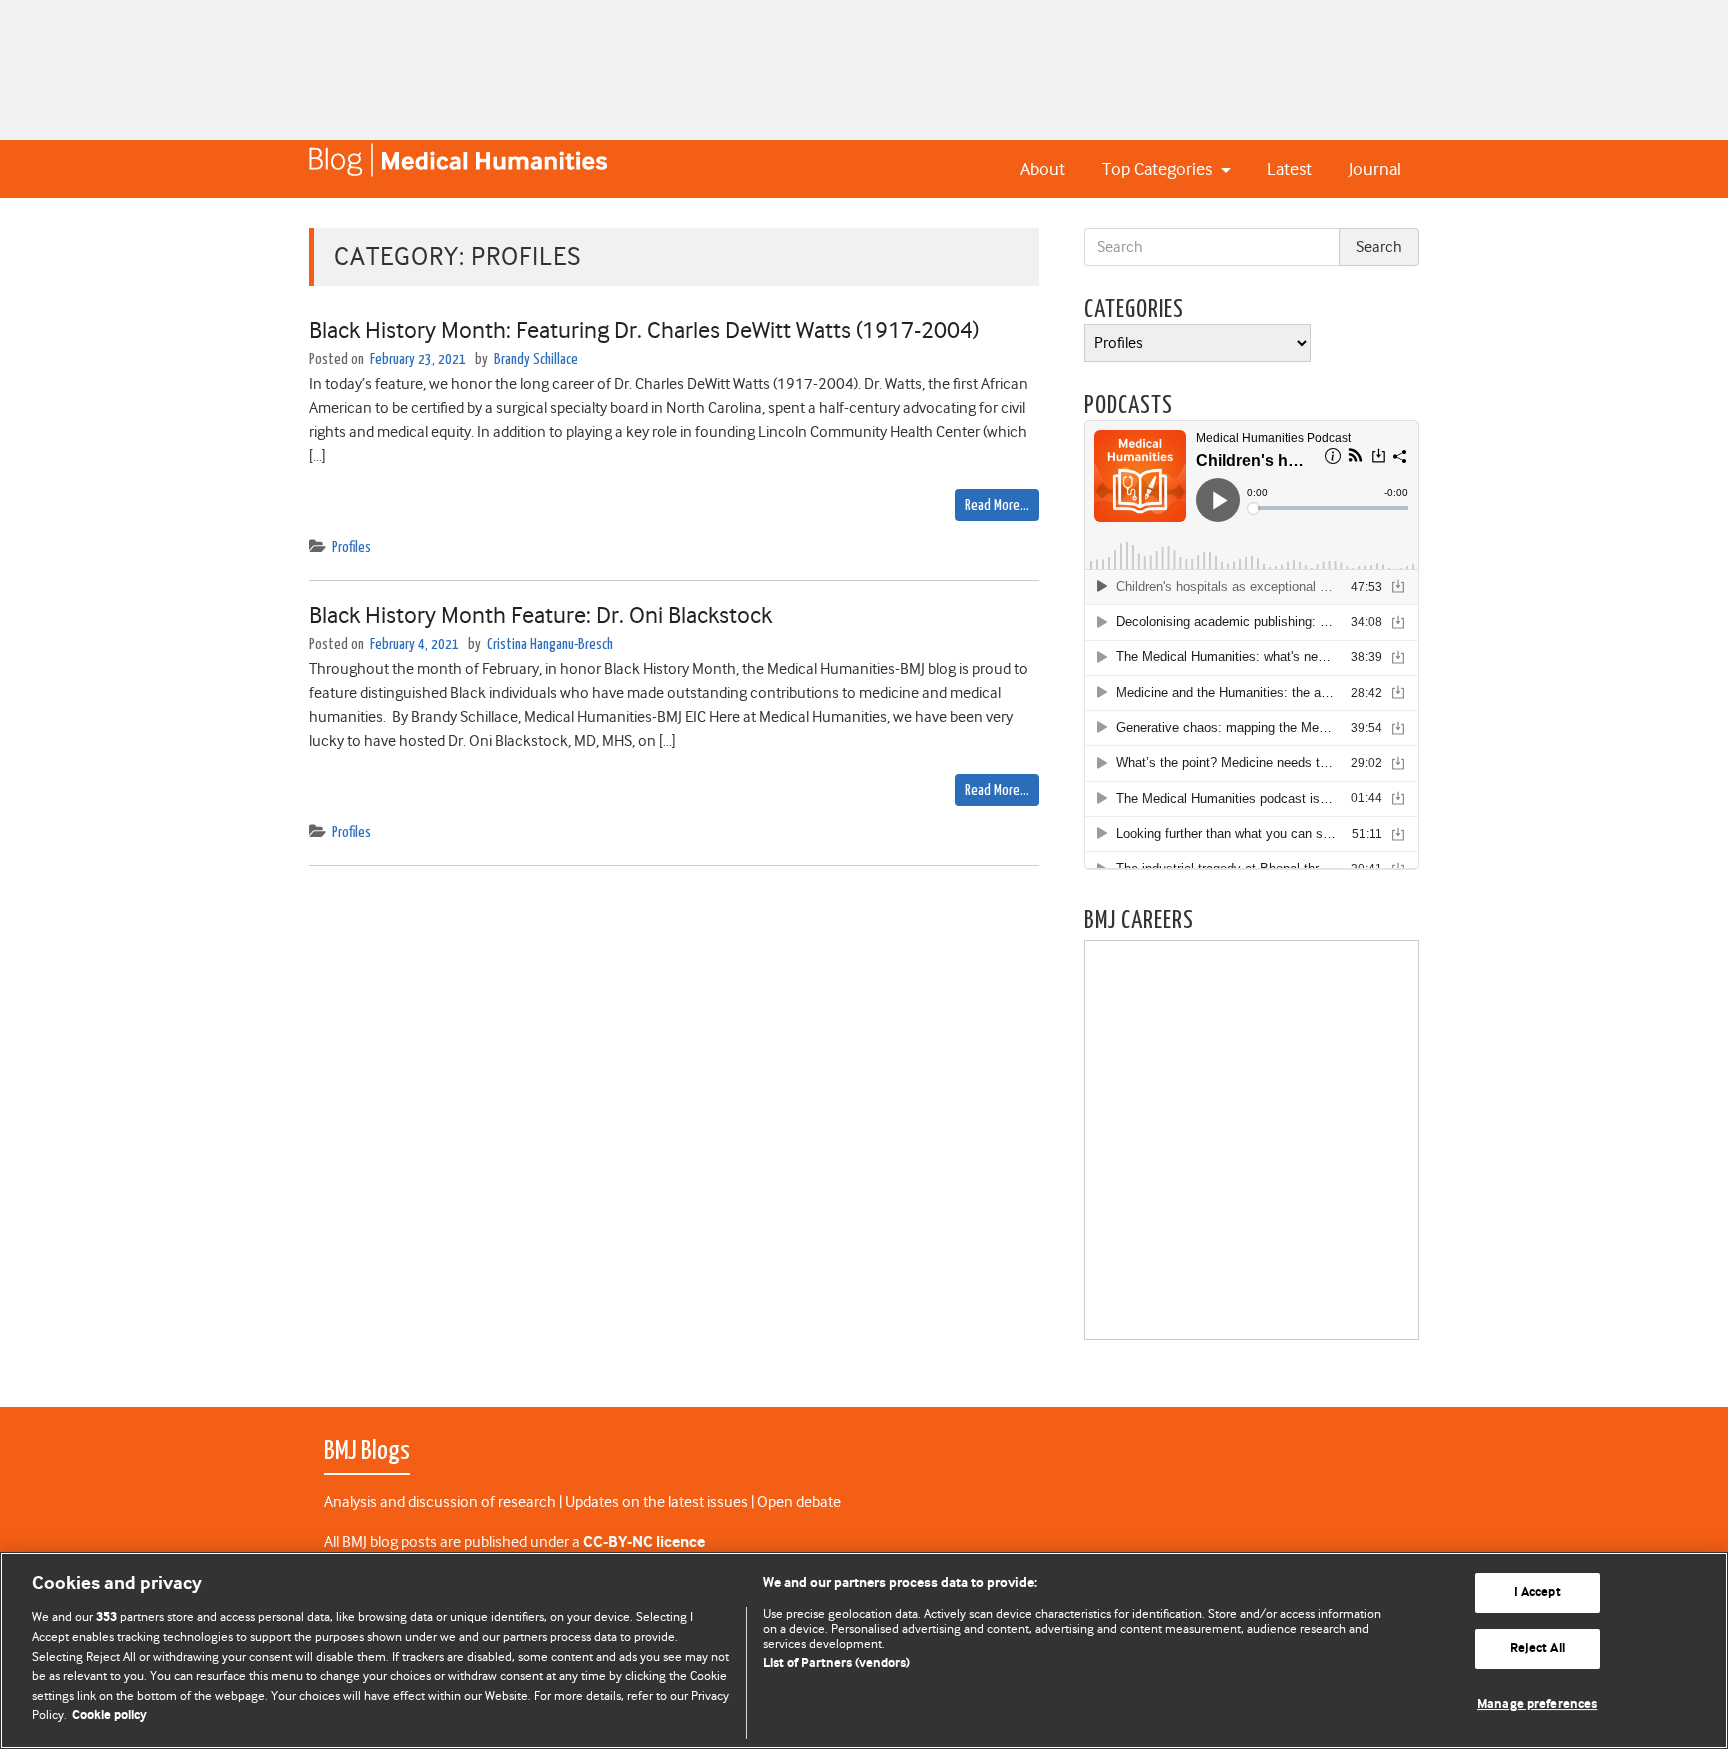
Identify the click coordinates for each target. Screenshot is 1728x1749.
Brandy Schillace (536, 359)
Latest (1289, 169)
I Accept (1537, 1593)
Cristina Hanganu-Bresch (550, 644)
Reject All (1537, 1648)
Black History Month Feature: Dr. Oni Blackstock (540, 615)
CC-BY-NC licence (644, 1542)
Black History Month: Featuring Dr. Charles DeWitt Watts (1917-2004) (644, 330)
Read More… (997, 505)
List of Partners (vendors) (836, 1663)
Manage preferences (1537, 1704)
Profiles (351, 547)
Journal (1375, 169)
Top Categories (1159, 169)
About (1042, 169)
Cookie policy (109, 1715)
